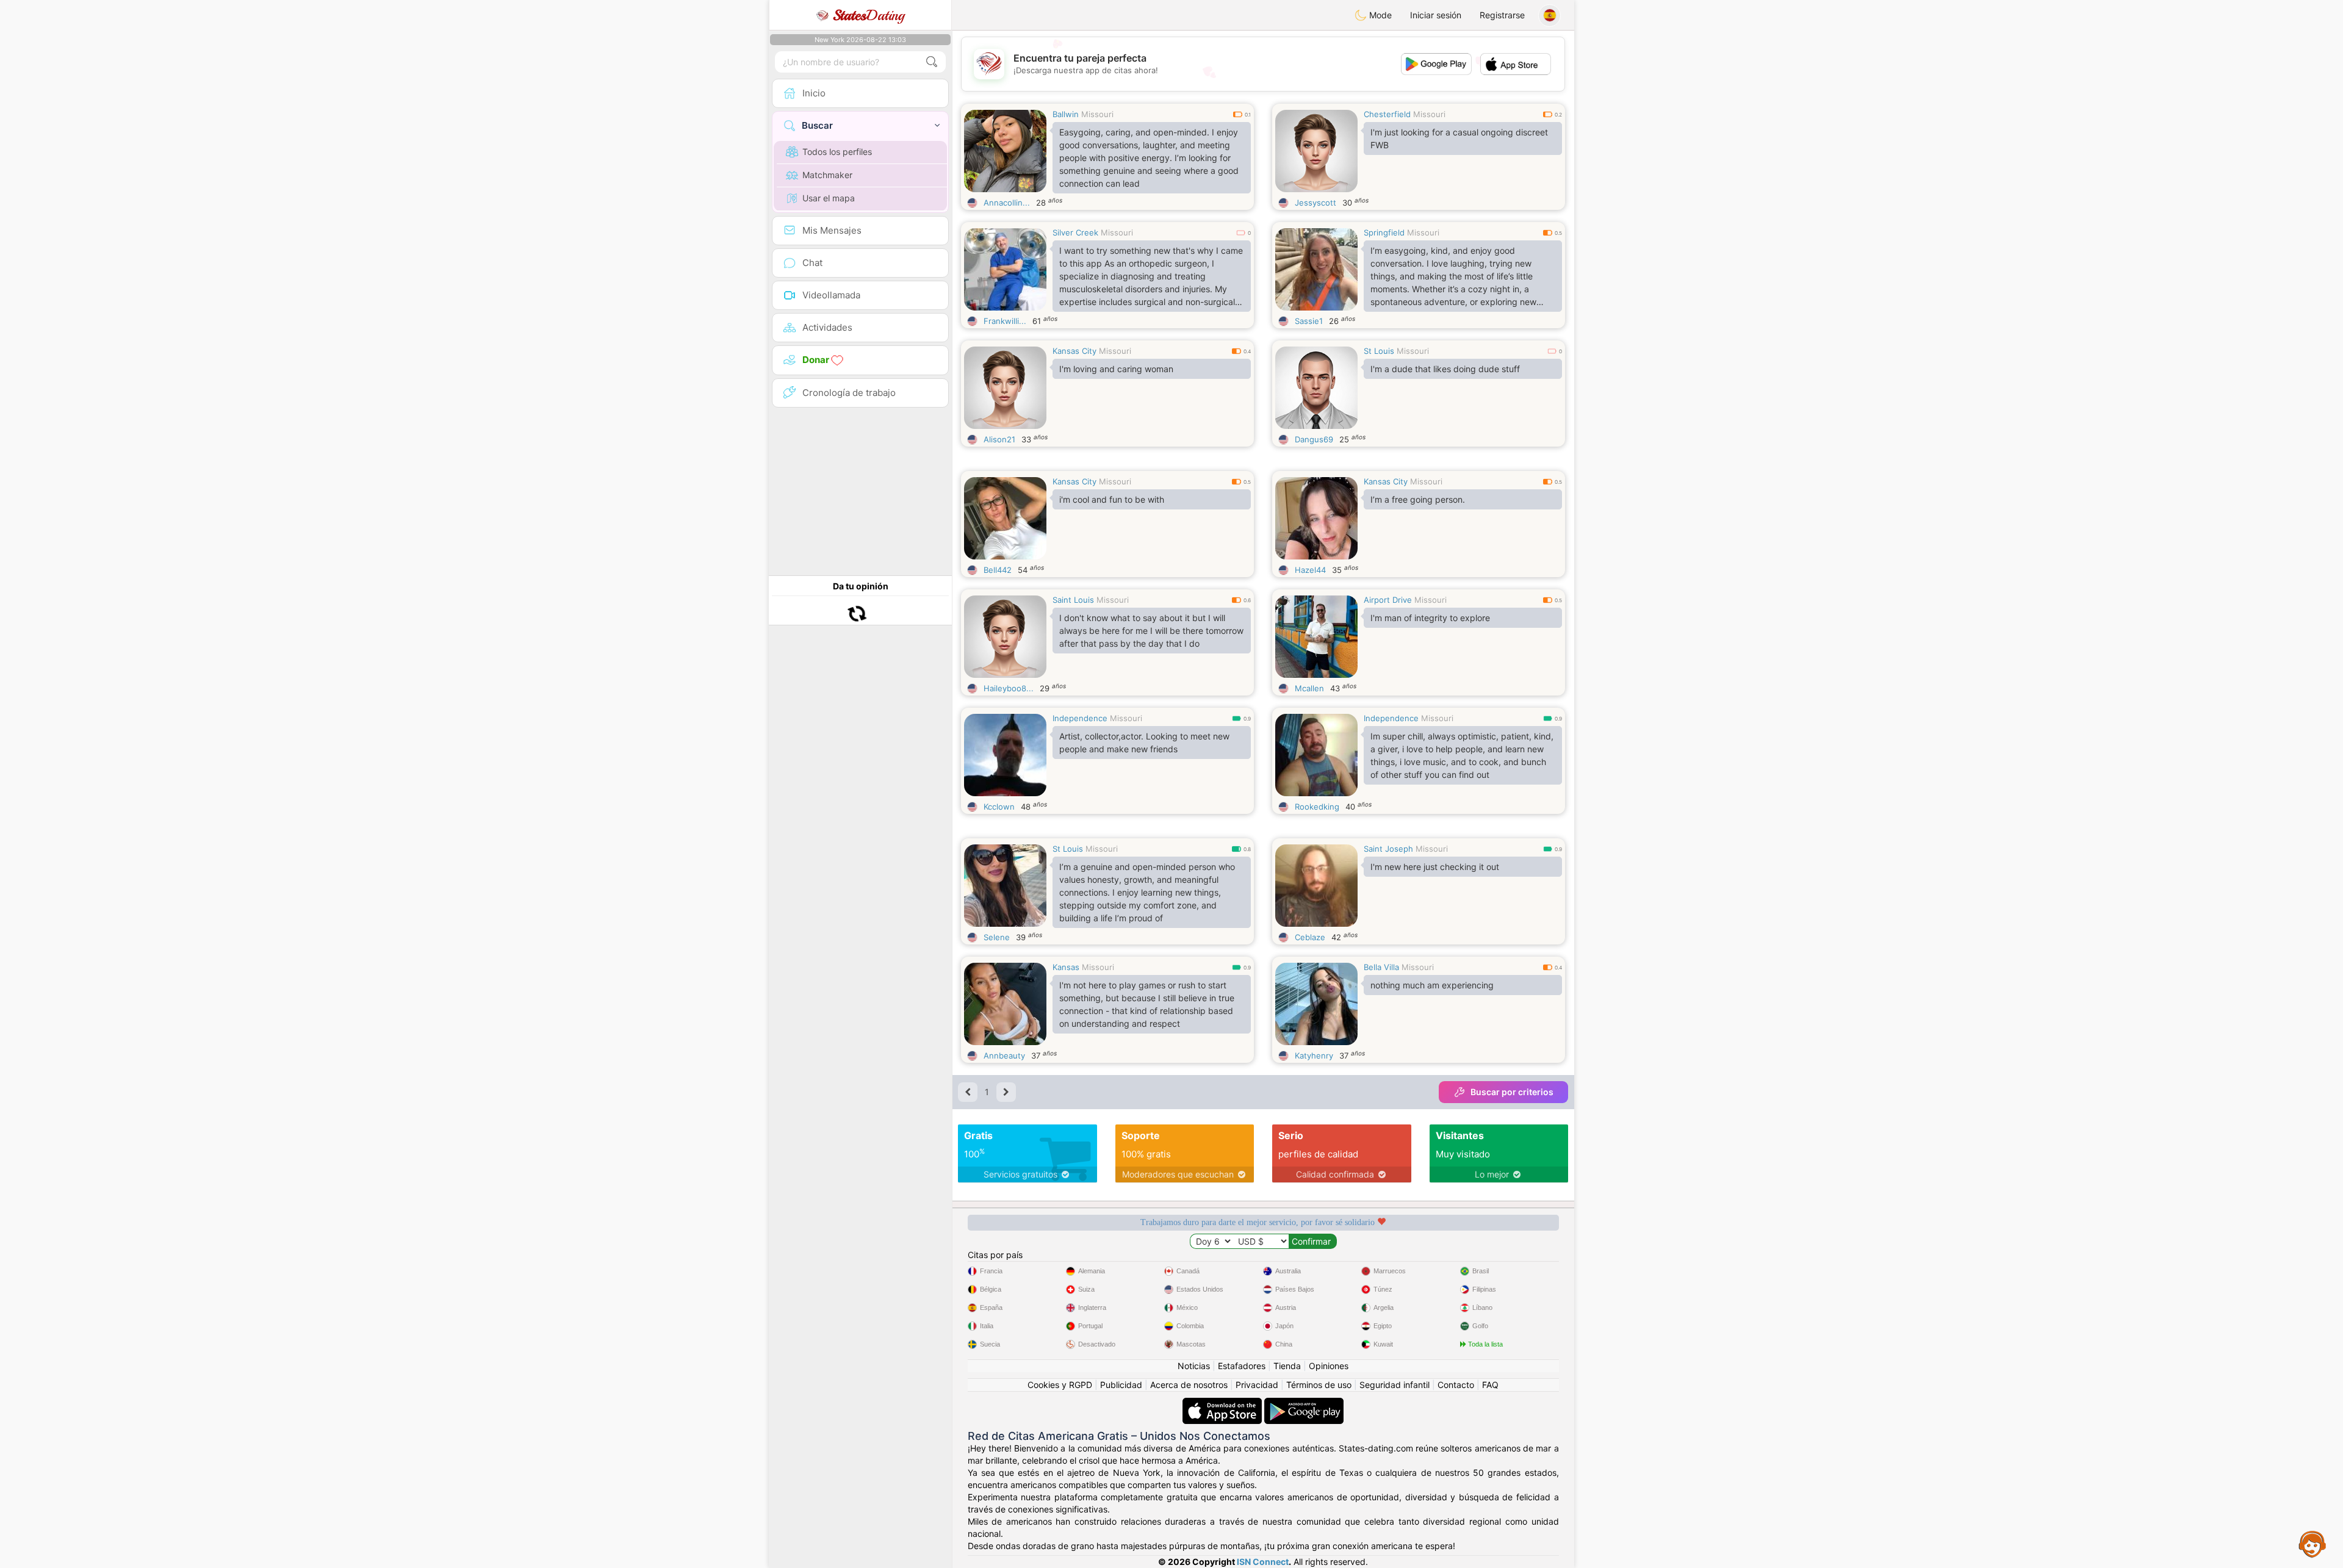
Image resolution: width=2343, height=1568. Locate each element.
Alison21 (999, 439)
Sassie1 (1309, 321)
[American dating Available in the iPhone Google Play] (1304, 1404)
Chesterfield (1387, 114)
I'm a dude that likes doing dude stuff (1445, 369)
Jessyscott (1315, 203)
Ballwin (1066, 114)
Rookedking (1317, 807)
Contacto (1456, 1385)
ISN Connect (1263, 1562)
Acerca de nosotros (1189, 1385)
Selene (997, 937)
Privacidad (1257, 1385)
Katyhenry (1314, 1056)
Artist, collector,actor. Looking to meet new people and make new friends (1144, 743)
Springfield (1384, 232)
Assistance (2312, 1544)
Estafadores (1242, 1366)
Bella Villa (1381, 967)
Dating (869, 15)
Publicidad (1121, 1385)
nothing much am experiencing (1432, 985)
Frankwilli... (1005, 321)
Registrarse (1502, 15)
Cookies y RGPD (1060, 1385)
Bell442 (998, 570)
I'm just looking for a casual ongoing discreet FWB (1459, 138)
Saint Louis (1073, 600)
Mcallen (1309, 688)
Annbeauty (1004, 1056)
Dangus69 (1314, 439)
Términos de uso (1319, 1385)
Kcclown (999, 807)
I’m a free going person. (1418, 499)
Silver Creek (1075, 232)
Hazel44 (1310, 570)
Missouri (1097, 114)
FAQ (1490, 1385)
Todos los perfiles (837, 152)
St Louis (1379, 351)
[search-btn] (932, 62)
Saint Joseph (1388, 849)
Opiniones (1329, 1366)
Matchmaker (827, 175)
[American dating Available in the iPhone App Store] (1223, 1404)
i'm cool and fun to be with (1112, 499)
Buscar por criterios (1512, 1092)
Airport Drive (1388, 600)
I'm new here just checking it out (1435, 867)
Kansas (1066, 967)
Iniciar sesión (1436, 15)
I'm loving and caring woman (1116, 369)
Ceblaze (1310, 937)
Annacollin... (1007, 203)
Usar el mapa (829, 198)
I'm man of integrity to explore (1430, 618)
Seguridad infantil (1395, 1385)
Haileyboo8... (1009, 688)
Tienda (1287, 1366)
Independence (1080, 718)
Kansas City (1074, 351)
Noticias (1194, 1366)
